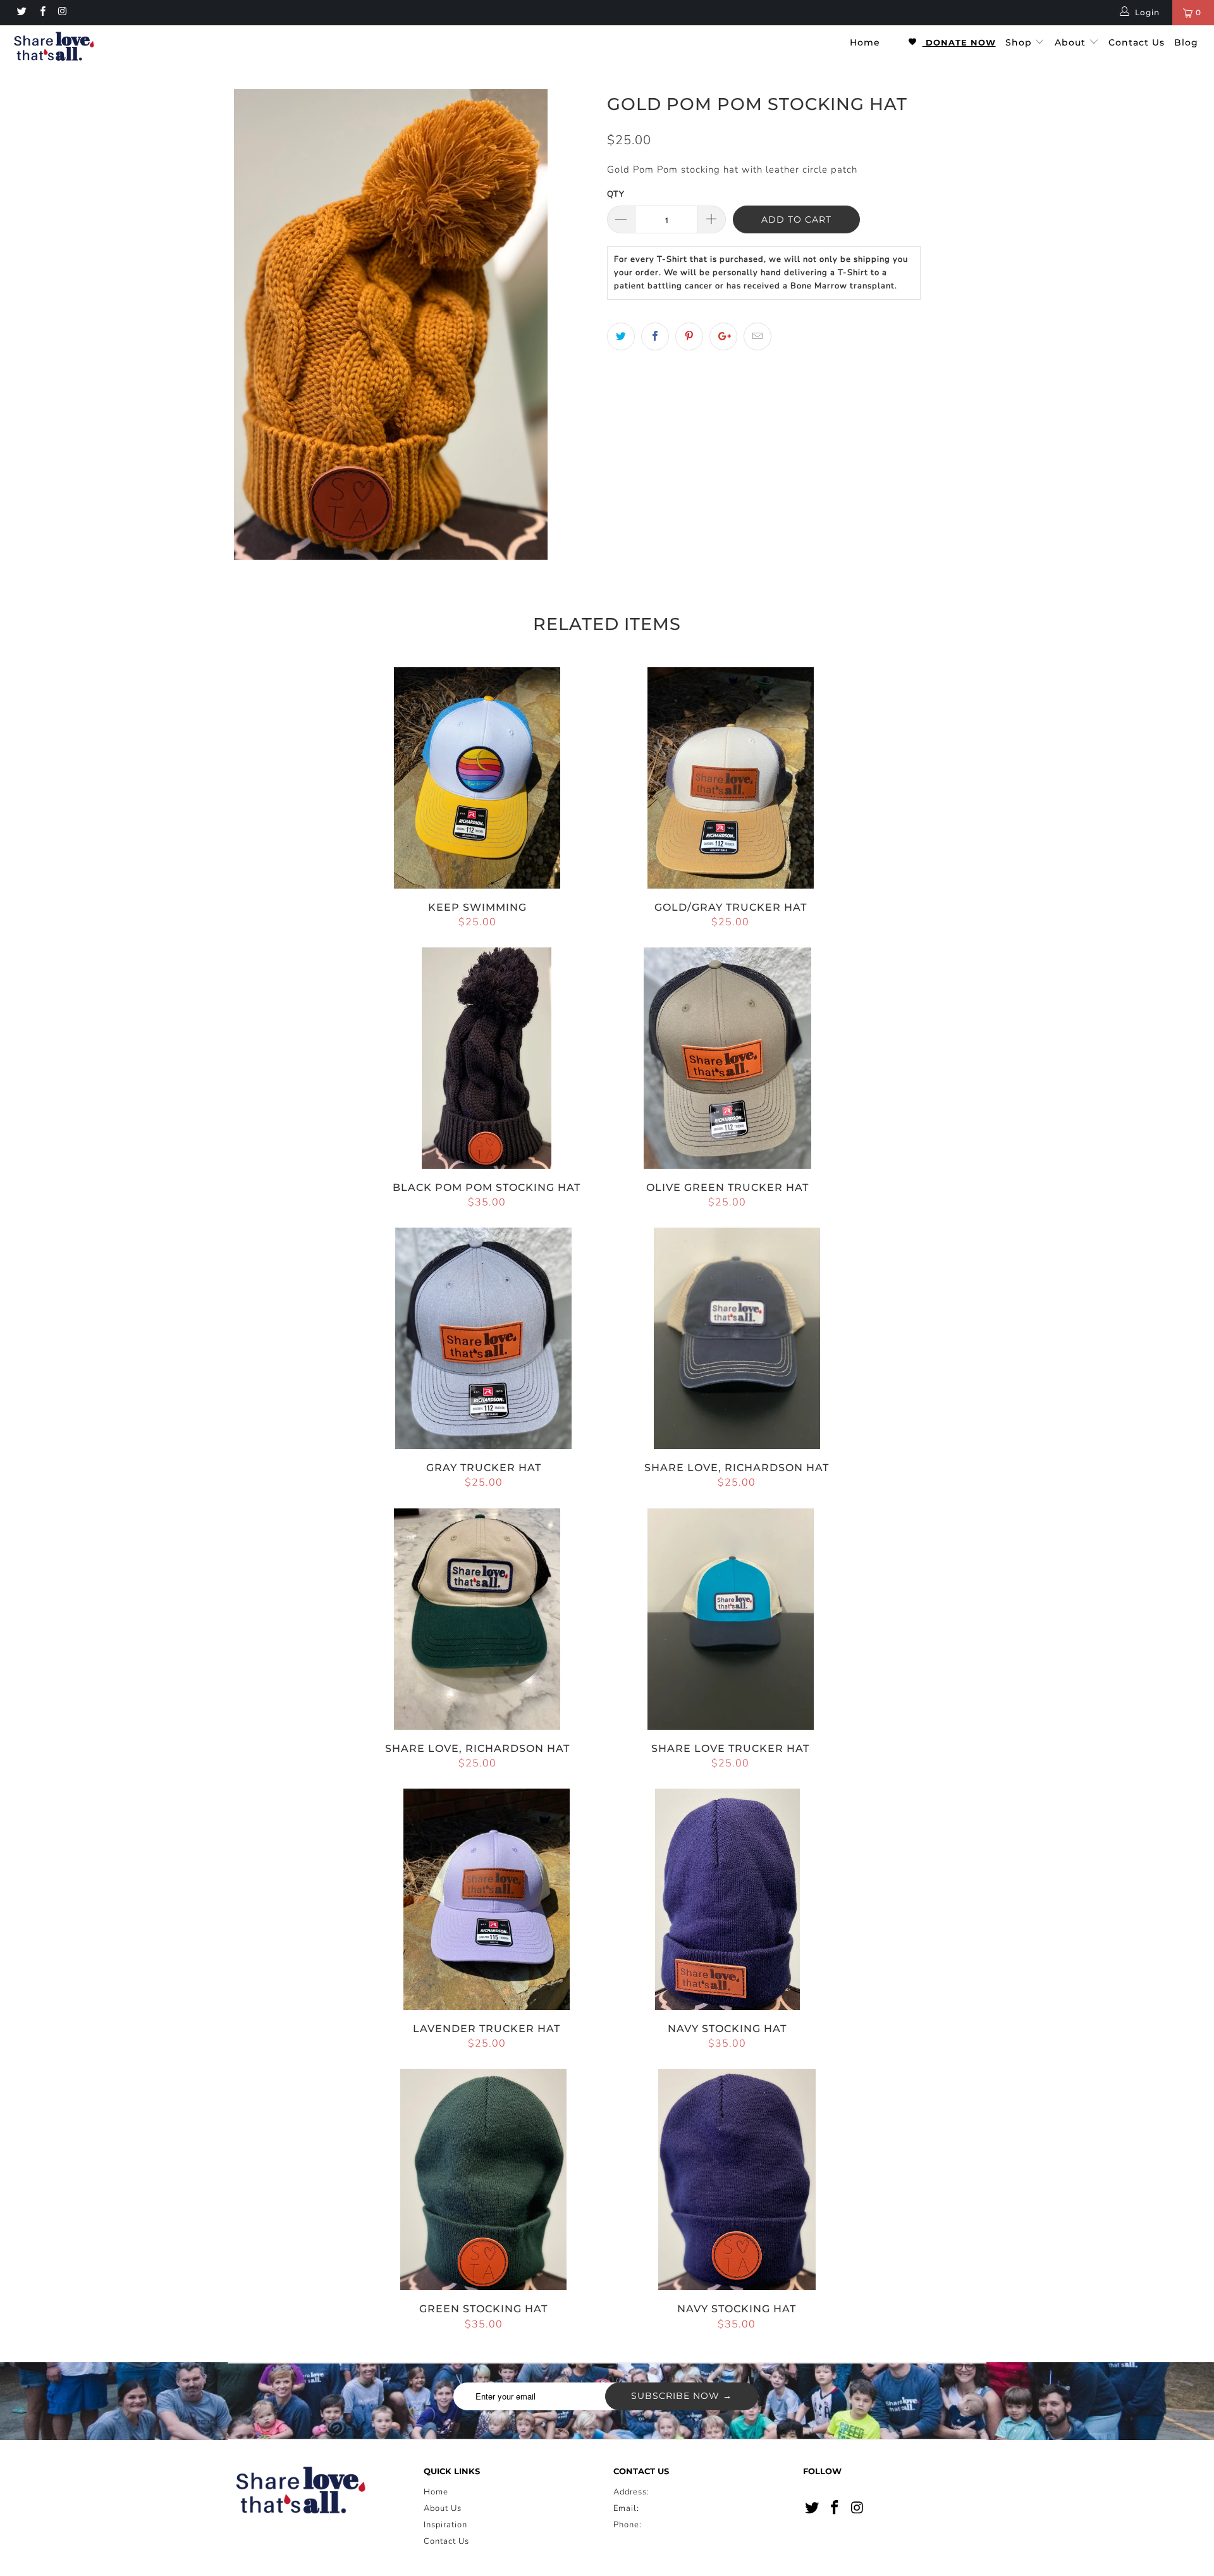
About (1072, 42)
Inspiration (445, 2525)
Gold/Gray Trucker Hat (731, 778)
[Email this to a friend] (757, 336)
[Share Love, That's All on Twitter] (21, 13)
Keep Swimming (477, 778)
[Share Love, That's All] (103, 48)
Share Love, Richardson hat (477, 1619)
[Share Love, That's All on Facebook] (41, 13)
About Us (443, 2508)
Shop (1020, 42)
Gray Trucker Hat (484, 1338)
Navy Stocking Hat (728, 1899)
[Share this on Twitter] (621, 336)
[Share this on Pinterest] (689, 336)
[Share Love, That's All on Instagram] (62, 13)
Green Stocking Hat (484, 2179)
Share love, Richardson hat (737, 1338)
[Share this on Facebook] (655, 336)
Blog (1186, 42)
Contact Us (1137, 42)
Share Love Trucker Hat (731, 1619)
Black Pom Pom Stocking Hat (487, 1058)
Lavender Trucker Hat (487, 1899)
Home (865, 42)
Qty (616, 194)
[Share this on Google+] (723, 336)
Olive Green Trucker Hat (728, 1058)
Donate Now (959, 42)
